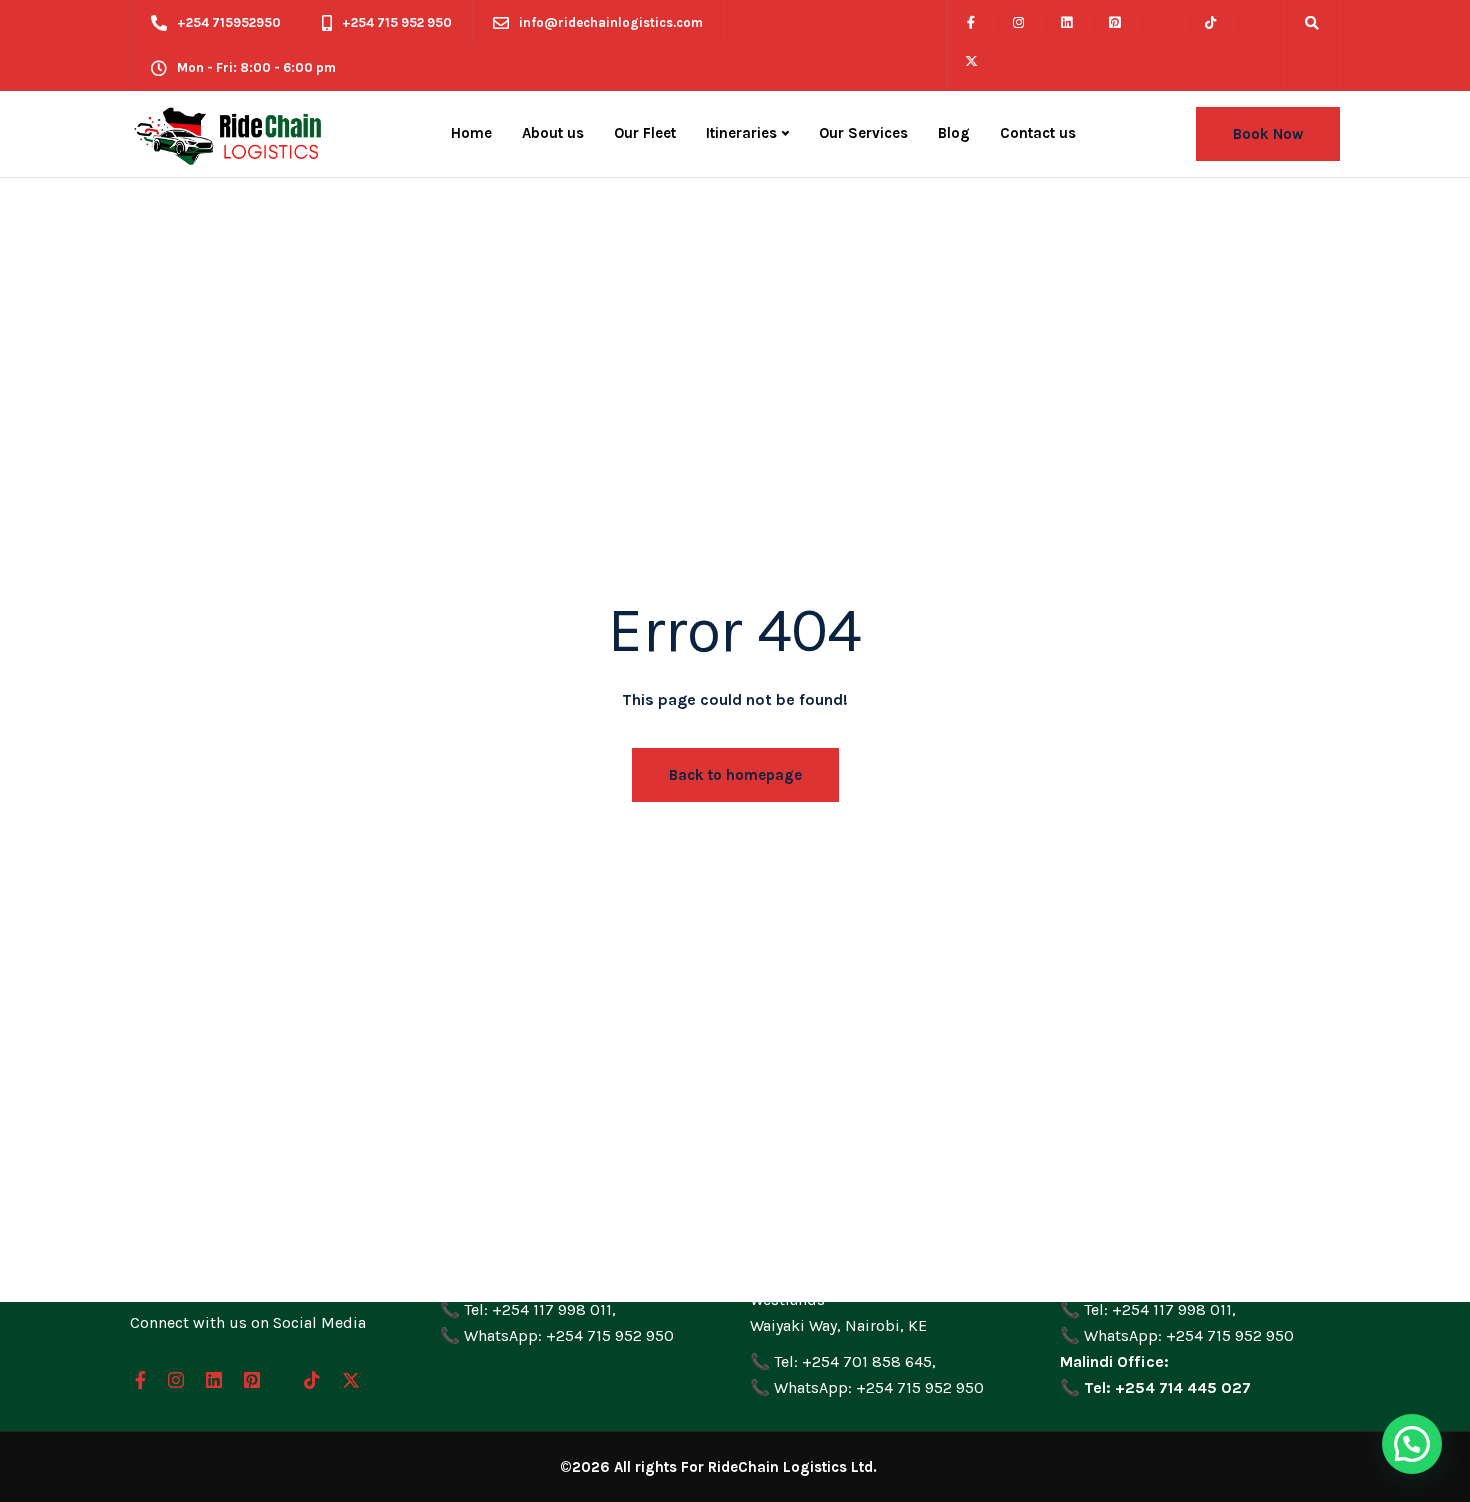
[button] (1412, 1444)
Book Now (1268, 134)
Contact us (1038, 133)
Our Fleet (645, 133)
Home (471, 133)
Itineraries (741, 133)
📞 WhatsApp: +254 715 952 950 (557, 1335)
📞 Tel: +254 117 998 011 (526, 1309)
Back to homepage (735, 775)
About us (553, 133)
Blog (954, 133)
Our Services (863, 133)
